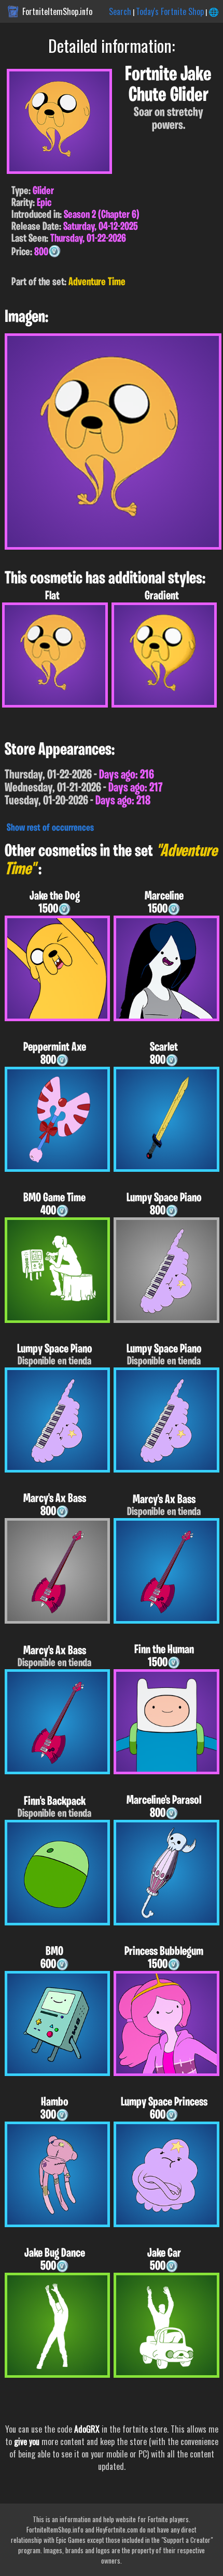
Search (120, 11)
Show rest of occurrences (50, 828)
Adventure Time (97, 282)
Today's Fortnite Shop (170, 11)
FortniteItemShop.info (57, 11)
